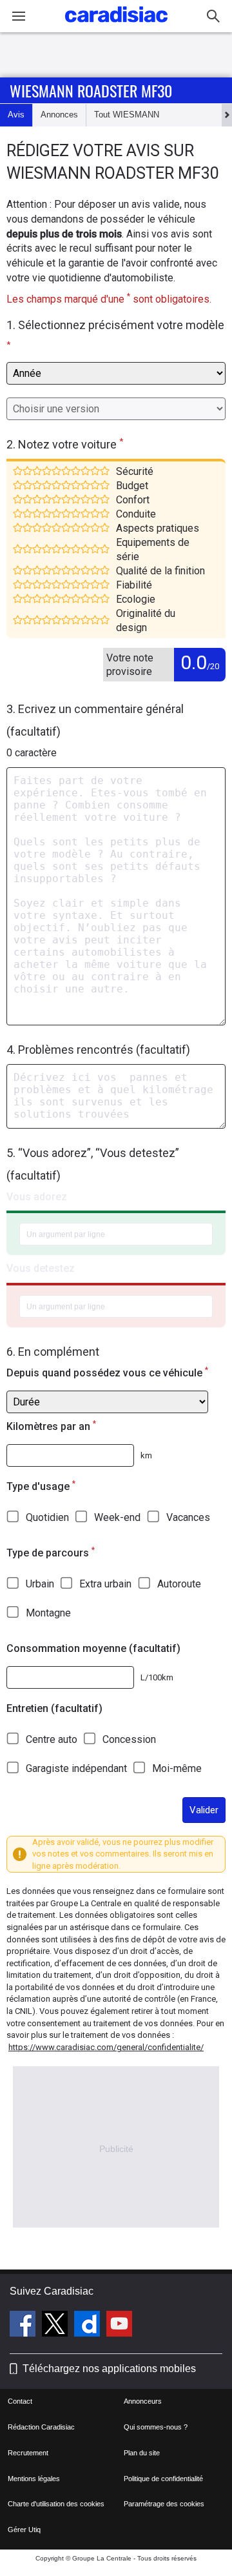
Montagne (48, 1613)
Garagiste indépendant (76, 1768)
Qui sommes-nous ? (156, 2427)
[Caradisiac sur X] (56, 2326)
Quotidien (47, 1517)
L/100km (157, 1677)
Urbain (40, 1584)
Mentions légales (34, 2479)
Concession (129, 1739)
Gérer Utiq (24, 2530)
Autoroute (179, 1584)
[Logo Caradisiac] (116, 26)
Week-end (117, 1517)
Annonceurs (143, 2401)
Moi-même (177, 1768)
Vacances (188, 1517)
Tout (127, 115)
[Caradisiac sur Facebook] (24, 2326)
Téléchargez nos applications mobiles (109, 2369)
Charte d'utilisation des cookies (56, 2504)
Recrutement (28, 2453)
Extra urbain (105, 1584)
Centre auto (52, 1739)
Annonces (59, 115)
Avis (16, 115)
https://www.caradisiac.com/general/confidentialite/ (106, 2047)
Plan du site (142, 2453)
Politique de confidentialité (163, 2479)
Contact (20, 2401)
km (146, 1455)
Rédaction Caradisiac (41, 2427)
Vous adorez (37, 1197)
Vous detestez (41, 1268)
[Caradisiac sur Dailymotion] (89, 2326)
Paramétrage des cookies (164, 2504)
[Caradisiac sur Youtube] (119, 2326)
